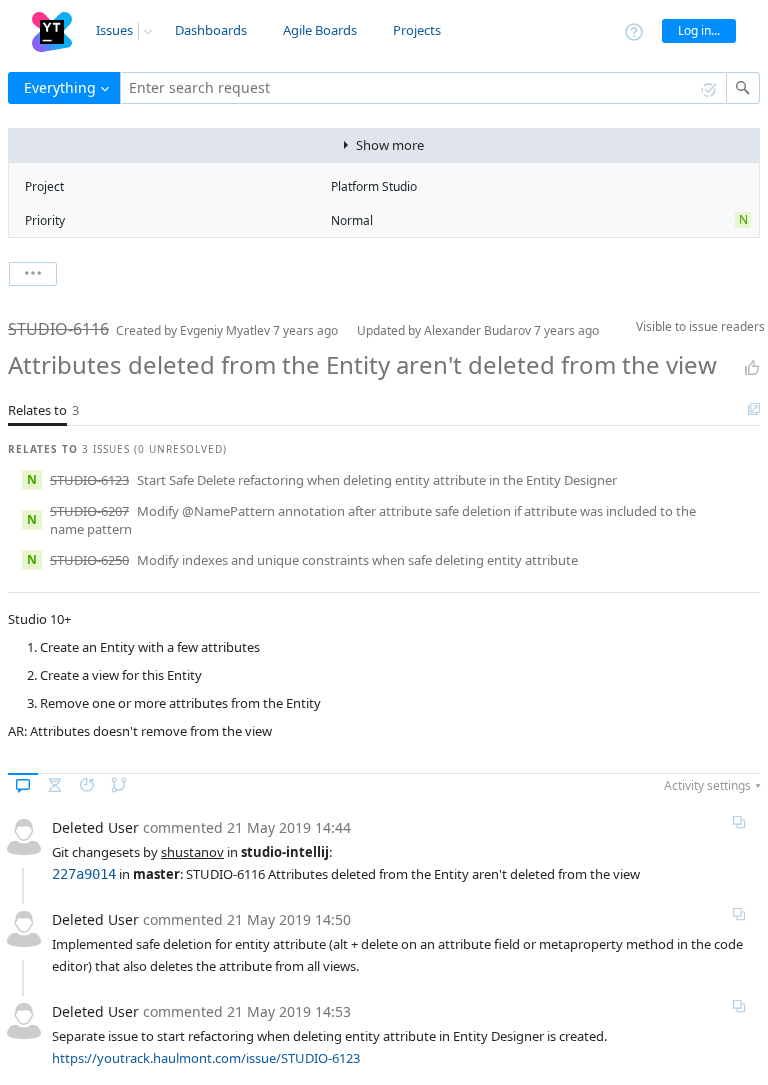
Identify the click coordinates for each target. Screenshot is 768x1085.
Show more (390, 145)
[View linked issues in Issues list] (754, 410)
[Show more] (33, 274)
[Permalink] (739, 822)
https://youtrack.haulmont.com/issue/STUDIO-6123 (206, 1058)
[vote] (752, 368)
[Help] (634, 30)
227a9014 (84, 874)
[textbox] (423, 88)
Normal (352, 220)
